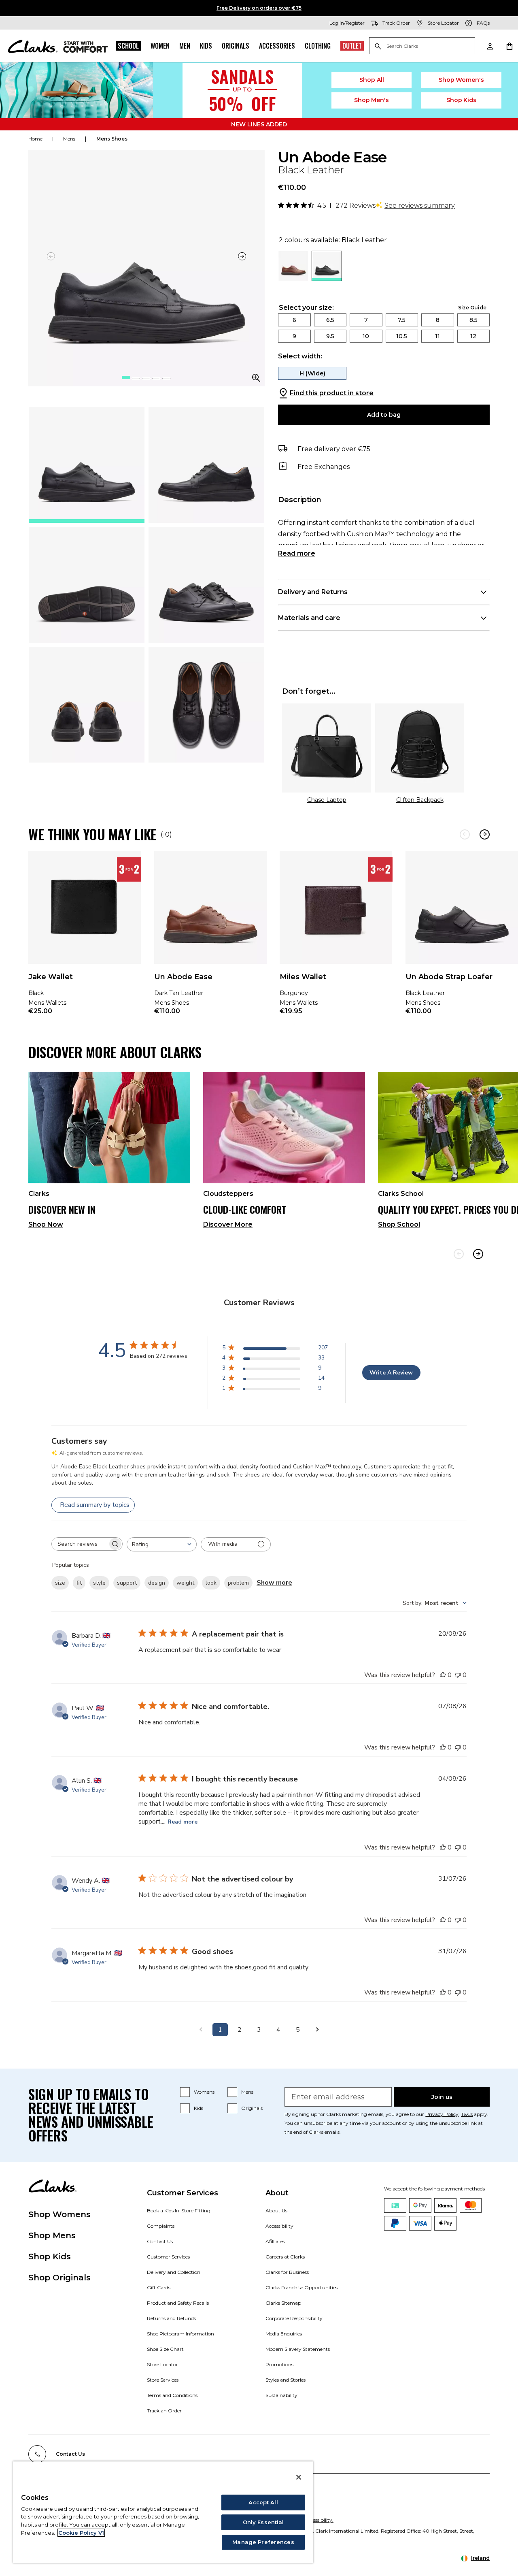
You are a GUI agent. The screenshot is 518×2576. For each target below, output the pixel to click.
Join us (442, 2097)
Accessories (277, 46)
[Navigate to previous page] (201, 2030)
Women (160, 46)
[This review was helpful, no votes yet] (443, 1675)
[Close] (299, 2477)
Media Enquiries (284, 2334)
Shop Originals (59, 2278)
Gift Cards (159, 2287)
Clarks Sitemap (283, 2303)
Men (185, 46)
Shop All (372, 80)
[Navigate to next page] (317, 2030)
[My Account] (490, 46)
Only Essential (263, 2522)
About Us (276, 2211)
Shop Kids (50, 2256)
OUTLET (352, 46)
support (127, 1583)
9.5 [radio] (330, 336)
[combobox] (162, 1544)
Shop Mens (52, 2235)
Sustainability (281, 2395)
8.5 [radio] (473, 320)
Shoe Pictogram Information (180, 2334)
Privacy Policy (442, 2114)
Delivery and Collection (174, 2272)
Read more (297, 553)
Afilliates (275, 2241)
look (211, 1583)
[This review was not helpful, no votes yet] (458, 1675)
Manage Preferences (263, 2542)
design (157, 1583)
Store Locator (162, 2364)
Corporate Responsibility (294, 2318)
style (99, 1583)
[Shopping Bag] (509, 46)
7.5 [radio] (402, 320)
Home (35, 139)
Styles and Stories (286, 2380)
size (60, 1583)
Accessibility (279, 2226)
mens (69, 139)
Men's (372, 100)
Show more (274, 1583)
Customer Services (168, 2257)
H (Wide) (312, 373)
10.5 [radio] (402, 336)
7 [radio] (366, 320)
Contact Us (160, 2241)
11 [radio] (437, 336)
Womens (204, 2092)
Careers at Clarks (285, 2257)
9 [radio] (294, 336)
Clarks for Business (287, 2272)
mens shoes (112, 139)
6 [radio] (294, 320)
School (128, 46)
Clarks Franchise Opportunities (301, 2287)
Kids (206, 46)
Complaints (161, 2226)
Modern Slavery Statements (298, 2349)
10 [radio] (366, 336)
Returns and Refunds (171, 2318)
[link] (85, 938)
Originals (236, 46)
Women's (462, 80)
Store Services (163, 2380)
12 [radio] (473, 336)
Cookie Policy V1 (81, 2533)
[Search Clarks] (422, 46)
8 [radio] (438, 320)
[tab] (87, 465)
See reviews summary (420, 206)
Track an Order (164, 2411)
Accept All (263, 2502)
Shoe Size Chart (165, 2349)
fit (79, 1583)
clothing (318, 46)
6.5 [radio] (330, 320)
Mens (247, 2092)
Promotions (279, 2364)
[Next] (485, 834)
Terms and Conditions (172, 2395)
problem (238, 1583)
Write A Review (391, 1373)
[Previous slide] (459, 1254)
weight (185, 1583)
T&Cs (467, 2114)
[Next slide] (242, 256)
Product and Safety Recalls (178, 2303)
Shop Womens (59, 2214)
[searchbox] (80, 1544)
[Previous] (465, 834)
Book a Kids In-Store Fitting (179, 2211)
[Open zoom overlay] (256, 378)
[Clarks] (58, 46)
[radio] (293, 278)
